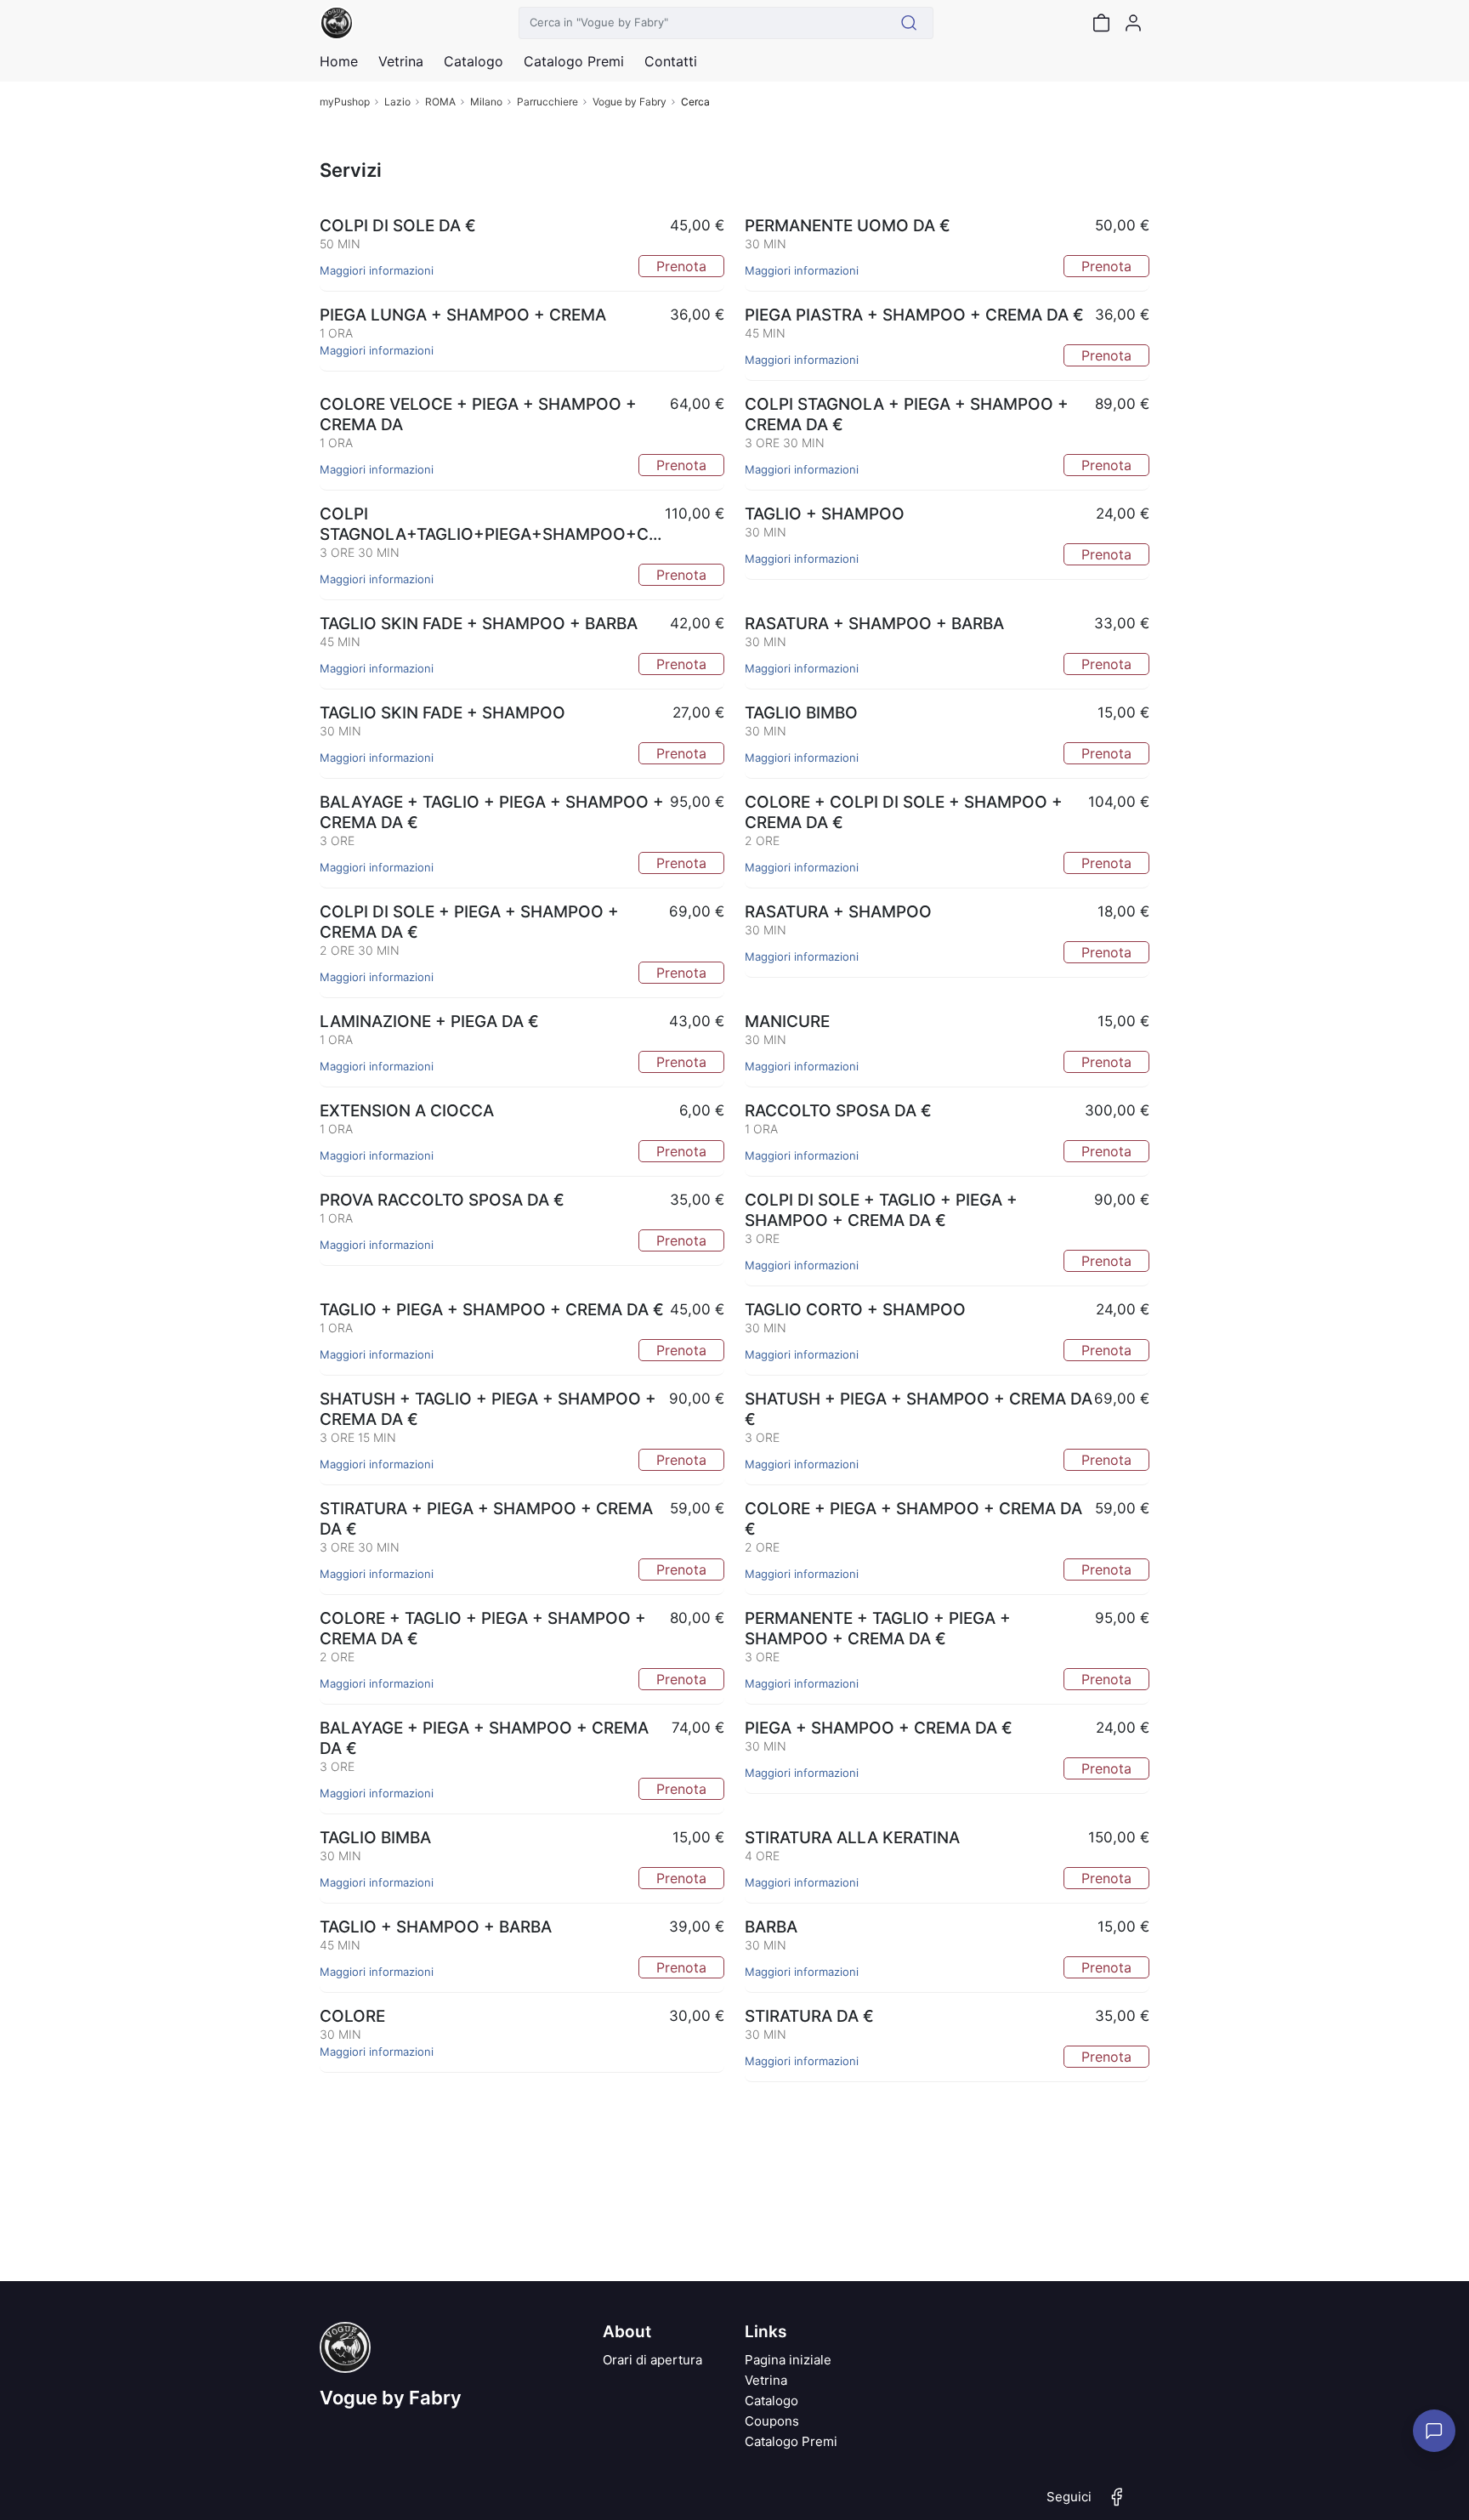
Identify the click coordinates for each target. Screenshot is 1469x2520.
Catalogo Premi (791, 2441)
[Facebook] (1117, 2504)
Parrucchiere (547, 102)
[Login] (1133, 23)
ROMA (440, 102)
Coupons (772, 2421)
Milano (486, 102)
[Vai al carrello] (1101, 23)
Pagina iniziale (788, 2360)
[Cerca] (909, 23)
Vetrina (766, 2380)
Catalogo (474, 61)
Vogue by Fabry (630, 102)
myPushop (345, 102)
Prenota (681, 266)
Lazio (397, 102)
